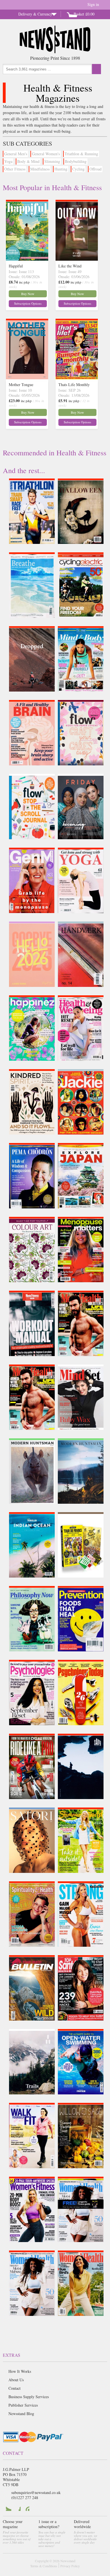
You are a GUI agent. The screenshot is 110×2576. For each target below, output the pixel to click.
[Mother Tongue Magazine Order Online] (27, 378)
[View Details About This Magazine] (39, 531)
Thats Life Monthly (74, 385)
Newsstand (68, 2561)
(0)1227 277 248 (25, 2498)
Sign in (93, 4)
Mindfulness (40, 169)
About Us (16, 2380)
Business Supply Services (29, 2397)
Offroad (95, 169)
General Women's (46, 154)
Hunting (61, 169)
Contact (15, 2388)
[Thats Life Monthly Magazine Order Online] (77, 378)
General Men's (16, 154)
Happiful (16, 266)
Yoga (8, 161)
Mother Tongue (21, 385)
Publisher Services (23, 2405)
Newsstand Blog (21, 2414)
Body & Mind (28, 161)
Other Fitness (15, 169)
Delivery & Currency (35, 14)
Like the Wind (70, 266)
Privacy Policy (70, 2566)
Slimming (52, 161)
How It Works (20, 2371)
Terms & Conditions (44, 2566)
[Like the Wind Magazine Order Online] (77, 259)
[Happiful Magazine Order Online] (27, 259)
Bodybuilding (76, 161)
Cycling (78, 169)
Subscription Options (28, 303)
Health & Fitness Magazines (58, 93)
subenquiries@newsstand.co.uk (36, 2492)
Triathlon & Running (81, 154)
